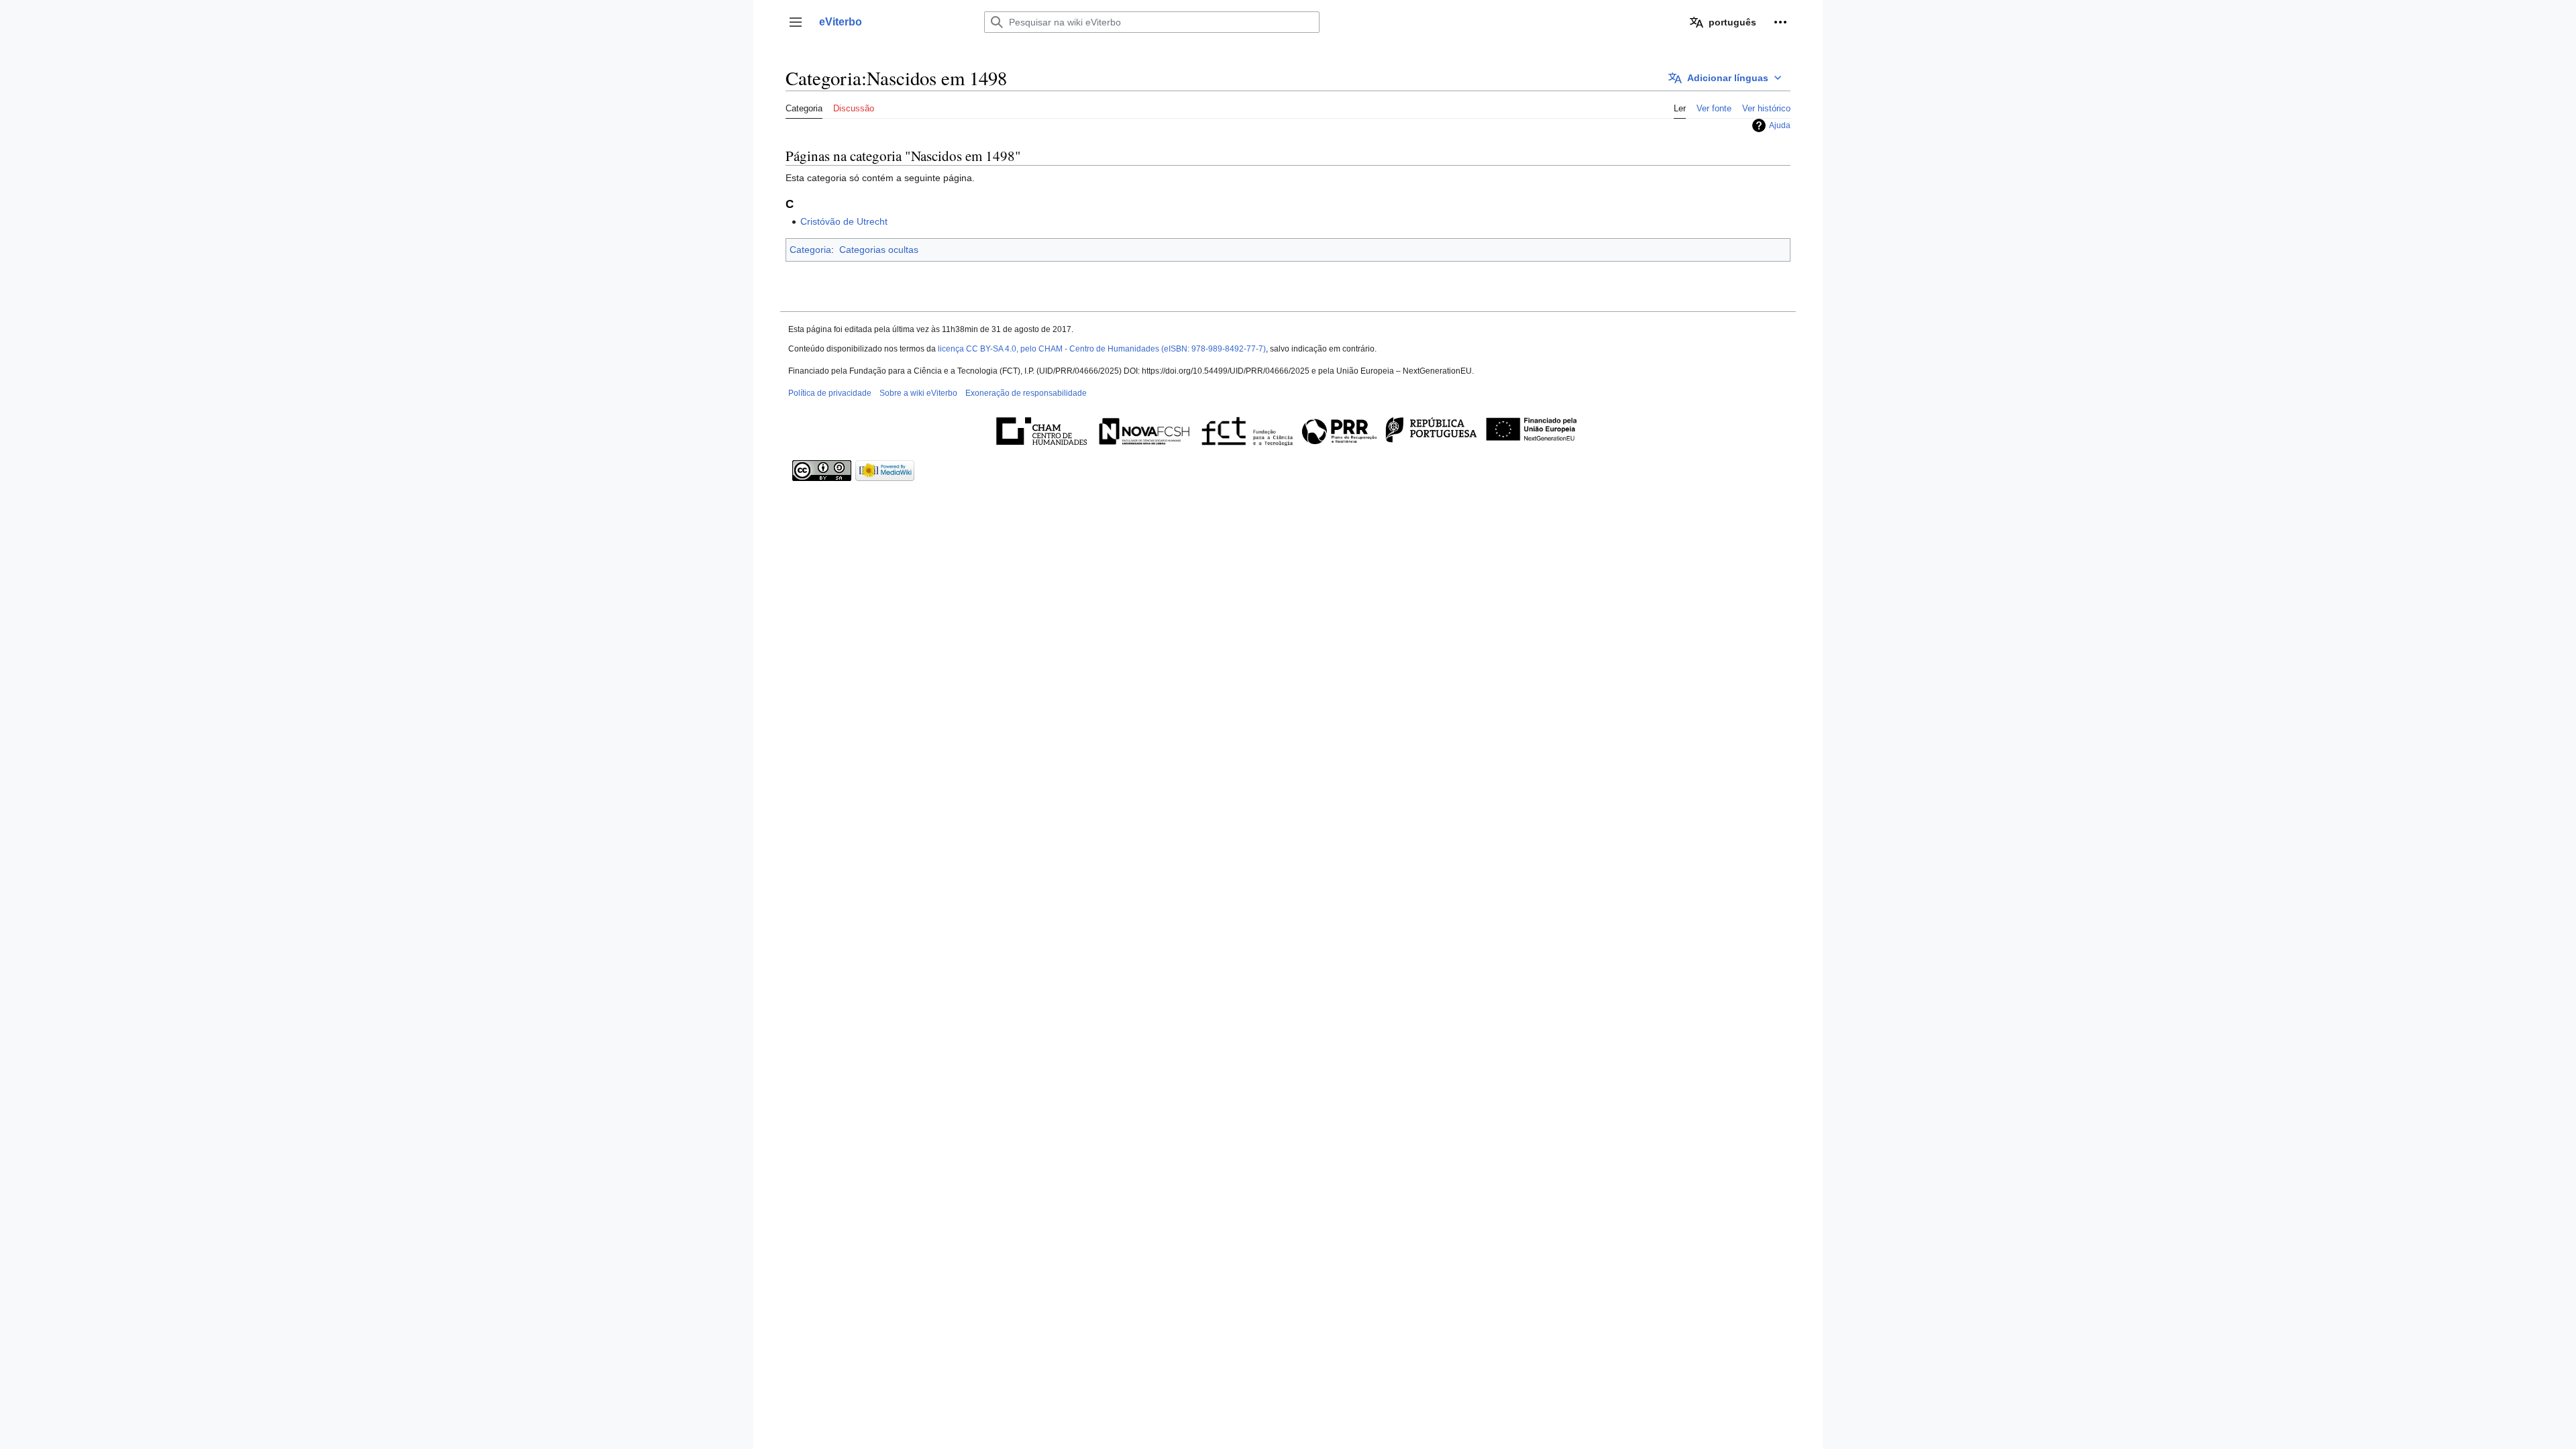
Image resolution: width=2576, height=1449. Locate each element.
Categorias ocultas (879, 250)
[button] (796, 22)
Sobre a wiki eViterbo (918, 393)
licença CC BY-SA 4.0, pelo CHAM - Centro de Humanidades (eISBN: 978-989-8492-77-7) (1102, 349)
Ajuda (1780, 125)
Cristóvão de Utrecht (844, 221)
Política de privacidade (830, 393)
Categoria (810, 250)
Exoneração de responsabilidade (1026, 393)
